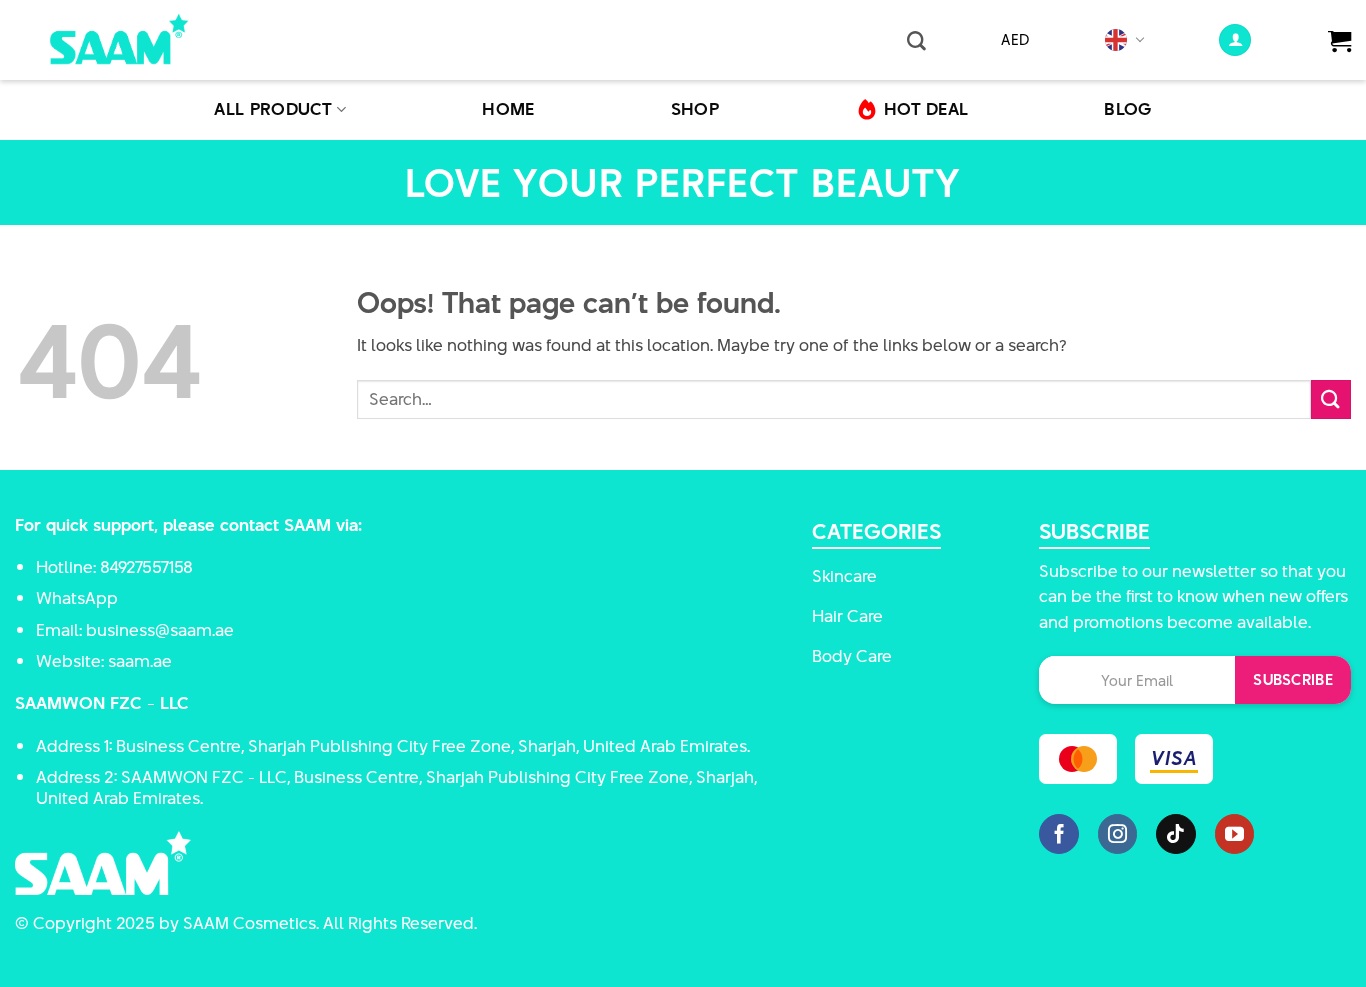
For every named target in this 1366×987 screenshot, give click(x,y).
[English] (1117, 40)
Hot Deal (926, 109)
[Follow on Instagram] (1118, 834)
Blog (1127, 109)
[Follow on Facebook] (1059, 834)
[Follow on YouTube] (1235, 834)
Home (508, 109)
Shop (695, 109)
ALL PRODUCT (273, 109)
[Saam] (145, 40)
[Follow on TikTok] (1176, 834)
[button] (916, 40)
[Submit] (1331, 399)
